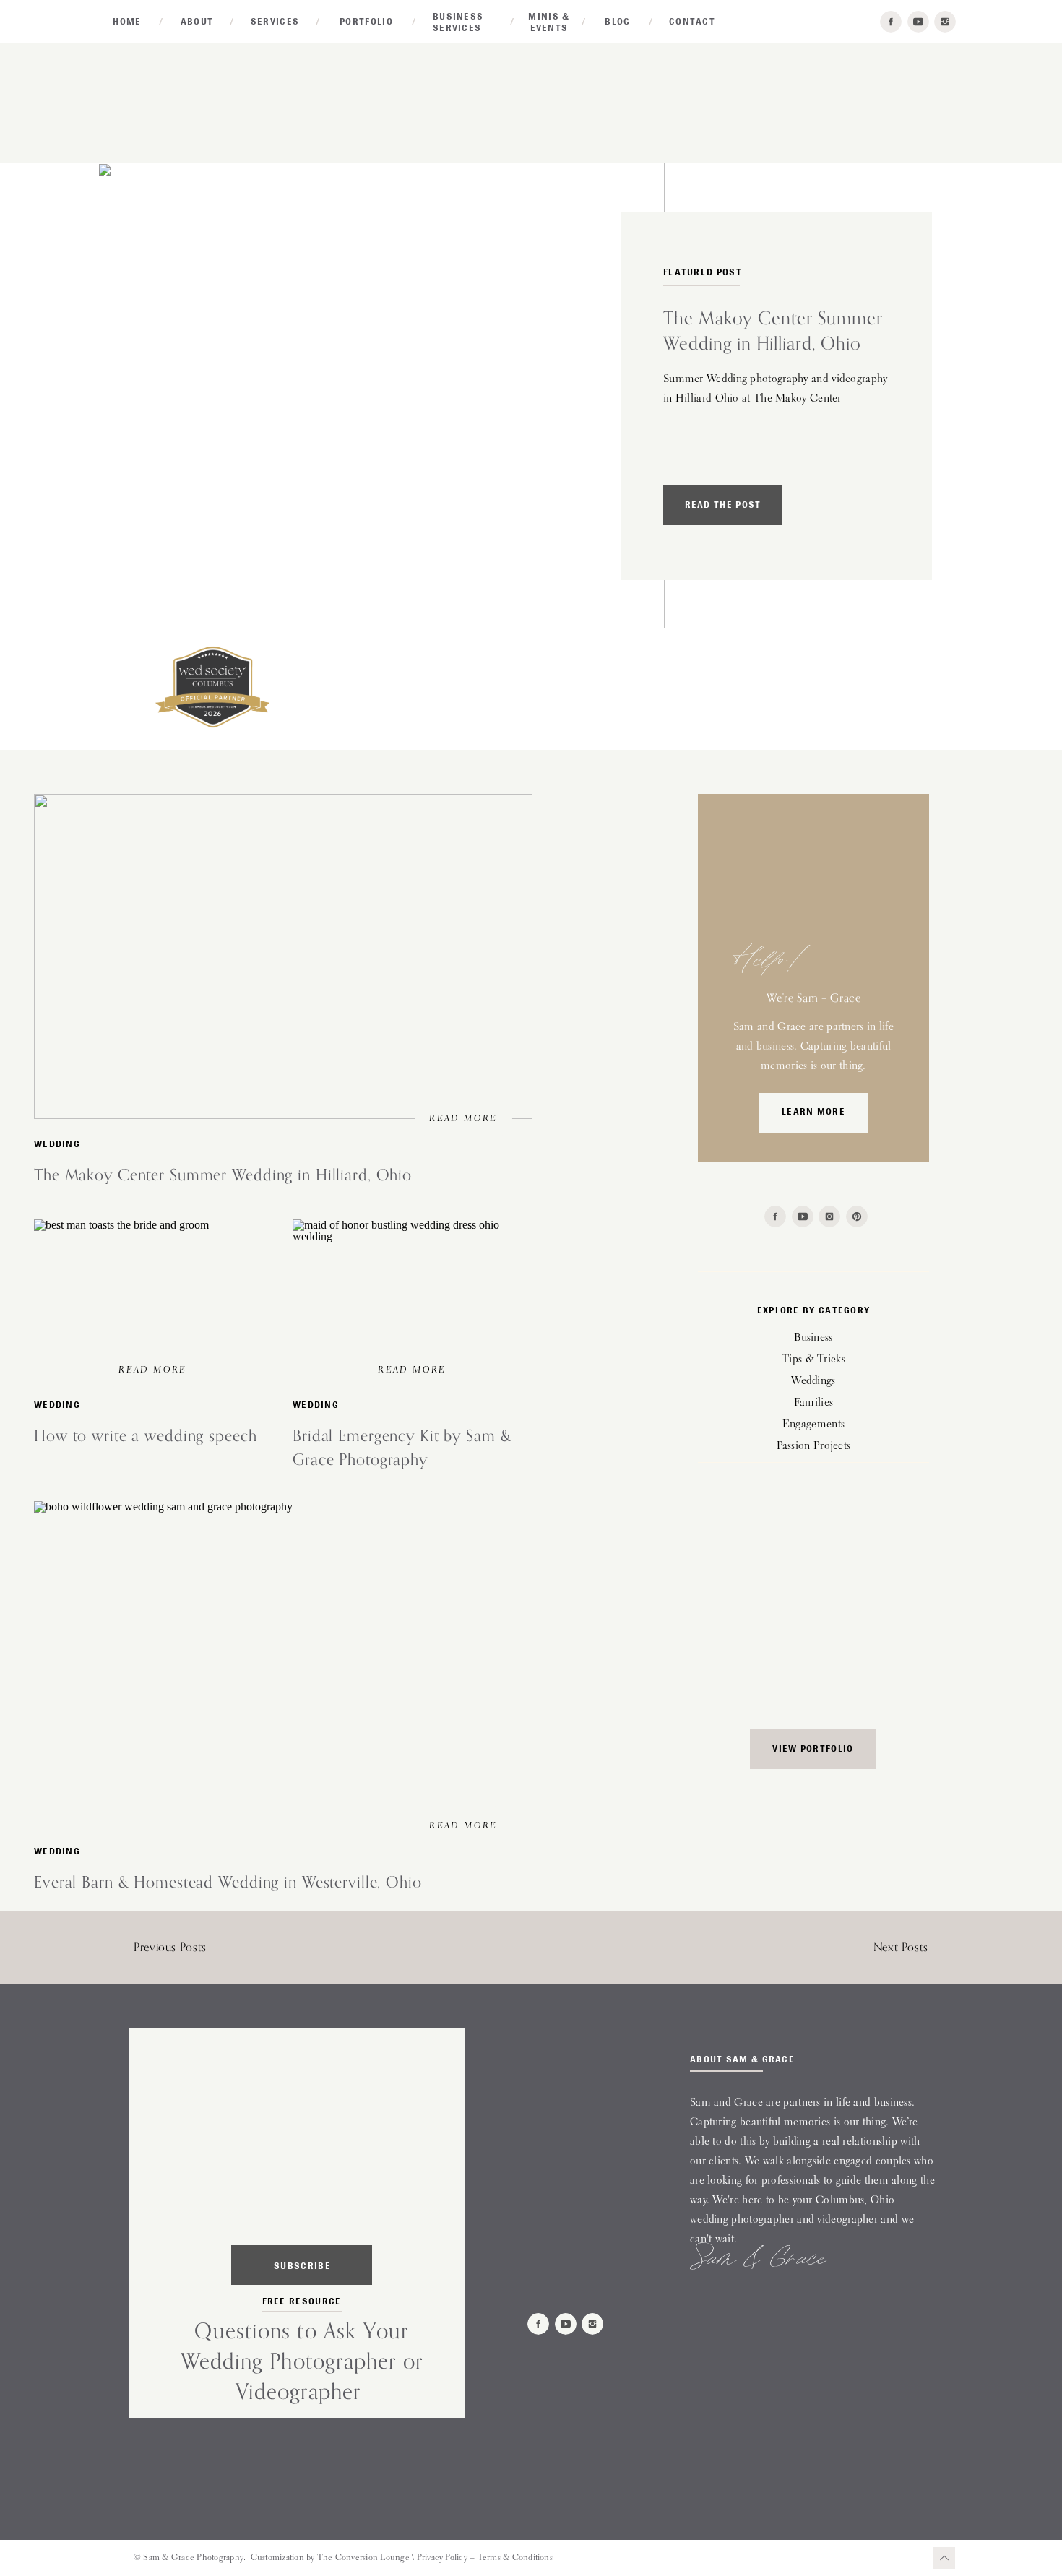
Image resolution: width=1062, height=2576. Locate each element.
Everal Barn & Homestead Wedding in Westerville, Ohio (228, 1882)
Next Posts (901, 1947)
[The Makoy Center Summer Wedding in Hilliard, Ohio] (381, 397)
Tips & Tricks (813, 1360)
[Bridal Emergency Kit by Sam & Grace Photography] (412, 1295)
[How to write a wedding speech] (153, 1295)
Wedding (57, 1144)
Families (813, 1403)
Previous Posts (170, 1947)
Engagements (813, 1425)
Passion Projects (814, 1447)
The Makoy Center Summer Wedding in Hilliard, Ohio (223, 1175)
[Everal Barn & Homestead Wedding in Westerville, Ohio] (283, 1664)
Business (813, 1338)
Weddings (813, 1382)
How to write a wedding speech (146, 1435)
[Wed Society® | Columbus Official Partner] (212, 727)
